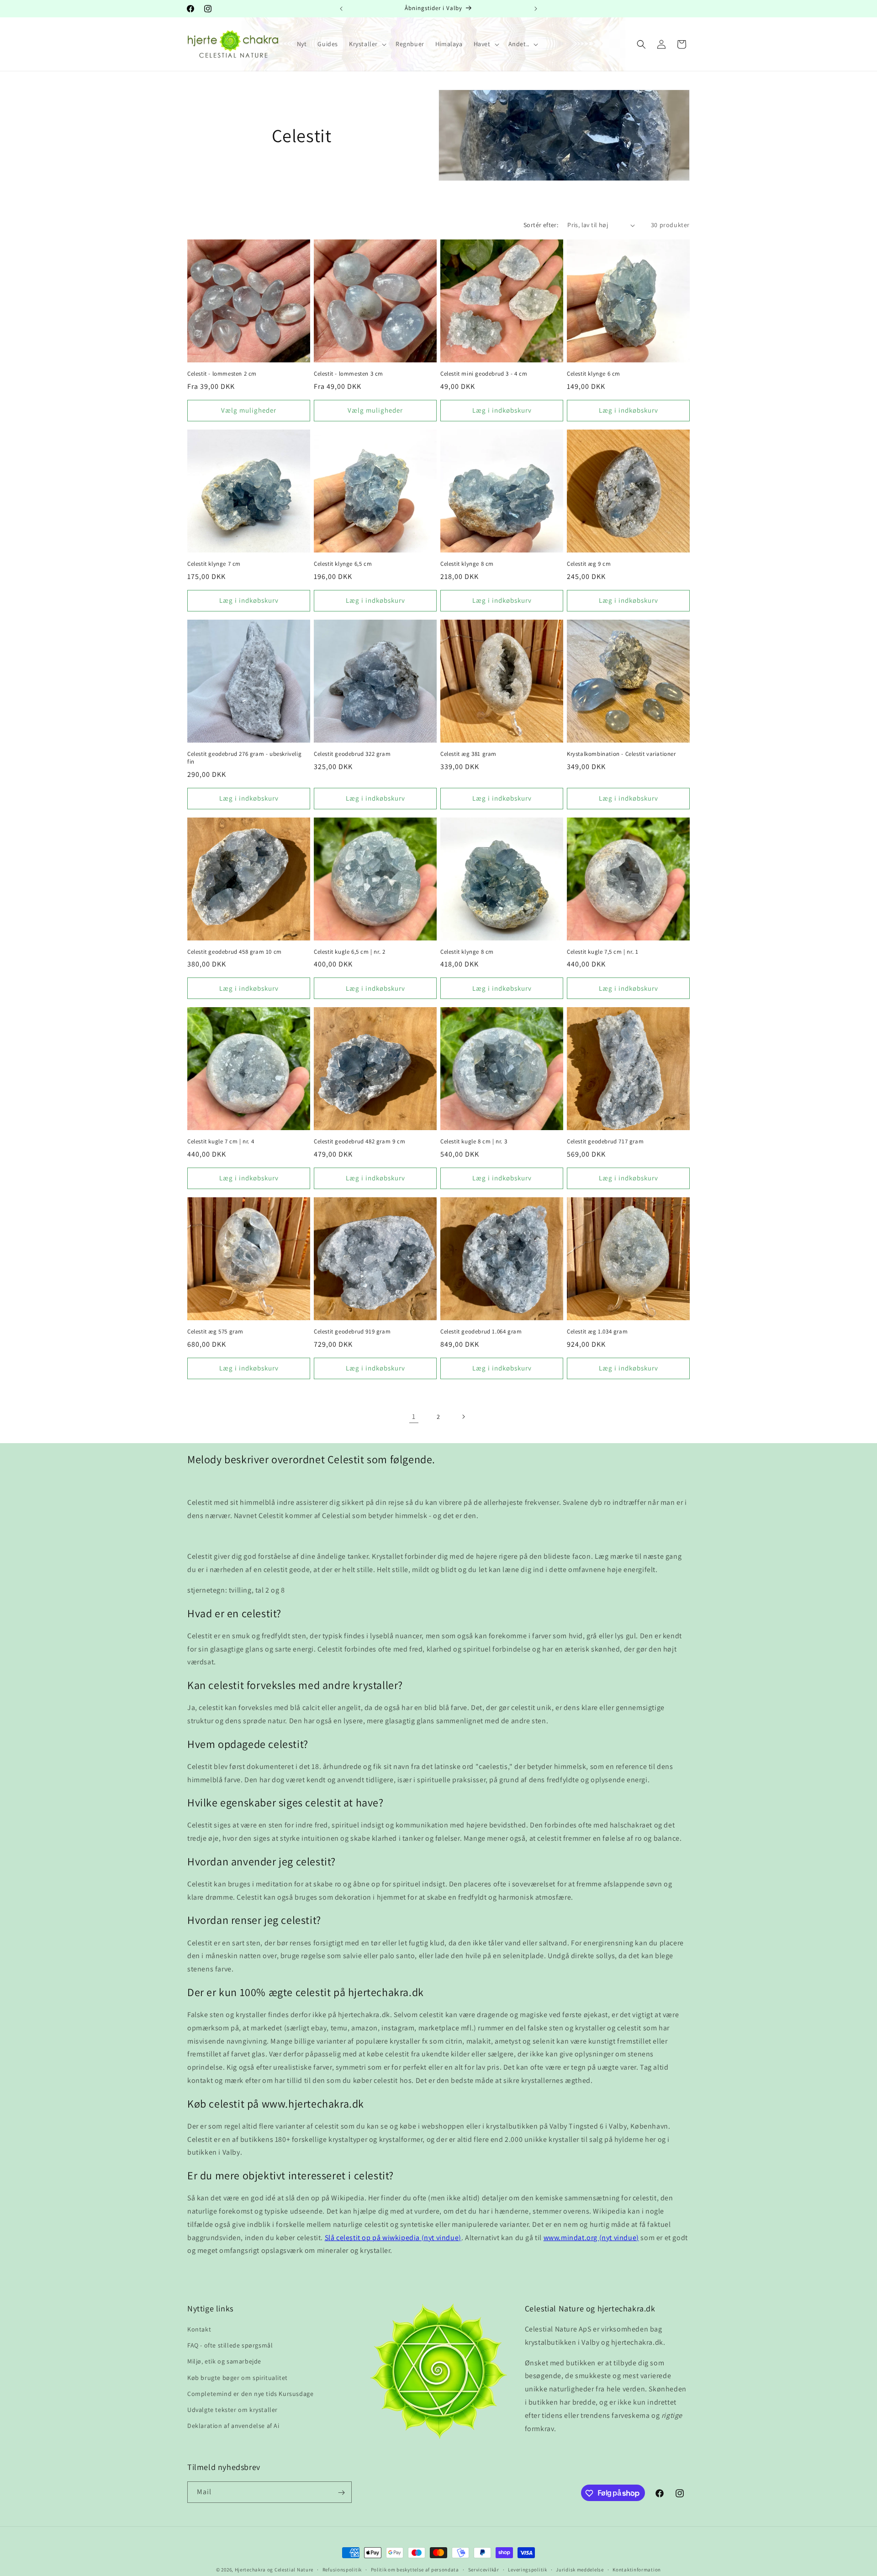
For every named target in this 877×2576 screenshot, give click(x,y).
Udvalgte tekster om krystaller (232, 2410)
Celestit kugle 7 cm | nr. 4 (221, 1142)
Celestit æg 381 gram (468, 754)
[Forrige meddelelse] (341, 9)
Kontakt (199, 2330)
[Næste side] (463, 1417)
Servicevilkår (484, 2569)
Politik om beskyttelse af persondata (415, 2569)
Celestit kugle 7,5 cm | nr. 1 (602, 952)
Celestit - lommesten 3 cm (349, 374)
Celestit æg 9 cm (589, 564)
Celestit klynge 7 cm (214, 564)
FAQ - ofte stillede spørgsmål (230, 2346)
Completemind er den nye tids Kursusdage (250, 2394)
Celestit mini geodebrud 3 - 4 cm (484, 374)
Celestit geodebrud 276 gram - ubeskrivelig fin (244, 758)
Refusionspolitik (342, 2569)
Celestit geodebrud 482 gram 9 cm (359, 1142)
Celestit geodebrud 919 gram (352, 1332)
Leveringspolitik (527, 2569)
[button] (367, 44)
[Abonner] (341, 2493)
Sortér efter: (541, 225)
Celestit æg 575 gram (215, 1332)
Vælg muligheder (249, 410)
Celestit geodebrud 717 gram (605, 1142)
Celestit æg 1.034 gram (597, 1332)
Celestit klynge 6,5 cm (343, 564)
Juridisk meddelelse (580, 2569)
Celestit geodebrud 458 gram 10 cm (235, 952)
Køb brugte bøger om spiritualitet (238, 2378)
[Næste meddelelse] (536, 9)
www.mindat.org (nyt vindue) (591, 2238)
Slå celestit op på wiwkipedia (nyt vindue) (393, 2238)
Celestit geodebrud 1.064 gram (481, 1332)
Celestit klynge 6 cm (594, 374)
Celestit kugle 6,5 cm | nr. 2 (349, 952)
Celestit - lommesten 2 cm (222, 374)
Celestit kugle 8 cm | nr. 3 (474, 1142)
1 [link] (414, 1416)
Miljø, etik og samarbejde (224, 2362)
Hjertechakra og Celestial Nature (274, 2570)
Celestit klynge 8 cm (467, 564)
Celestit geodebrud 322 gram (352, 754)
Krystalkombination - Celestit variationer (621, 754)
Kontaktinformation (637, 2569)
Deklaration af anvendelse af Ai (233, 2426)
